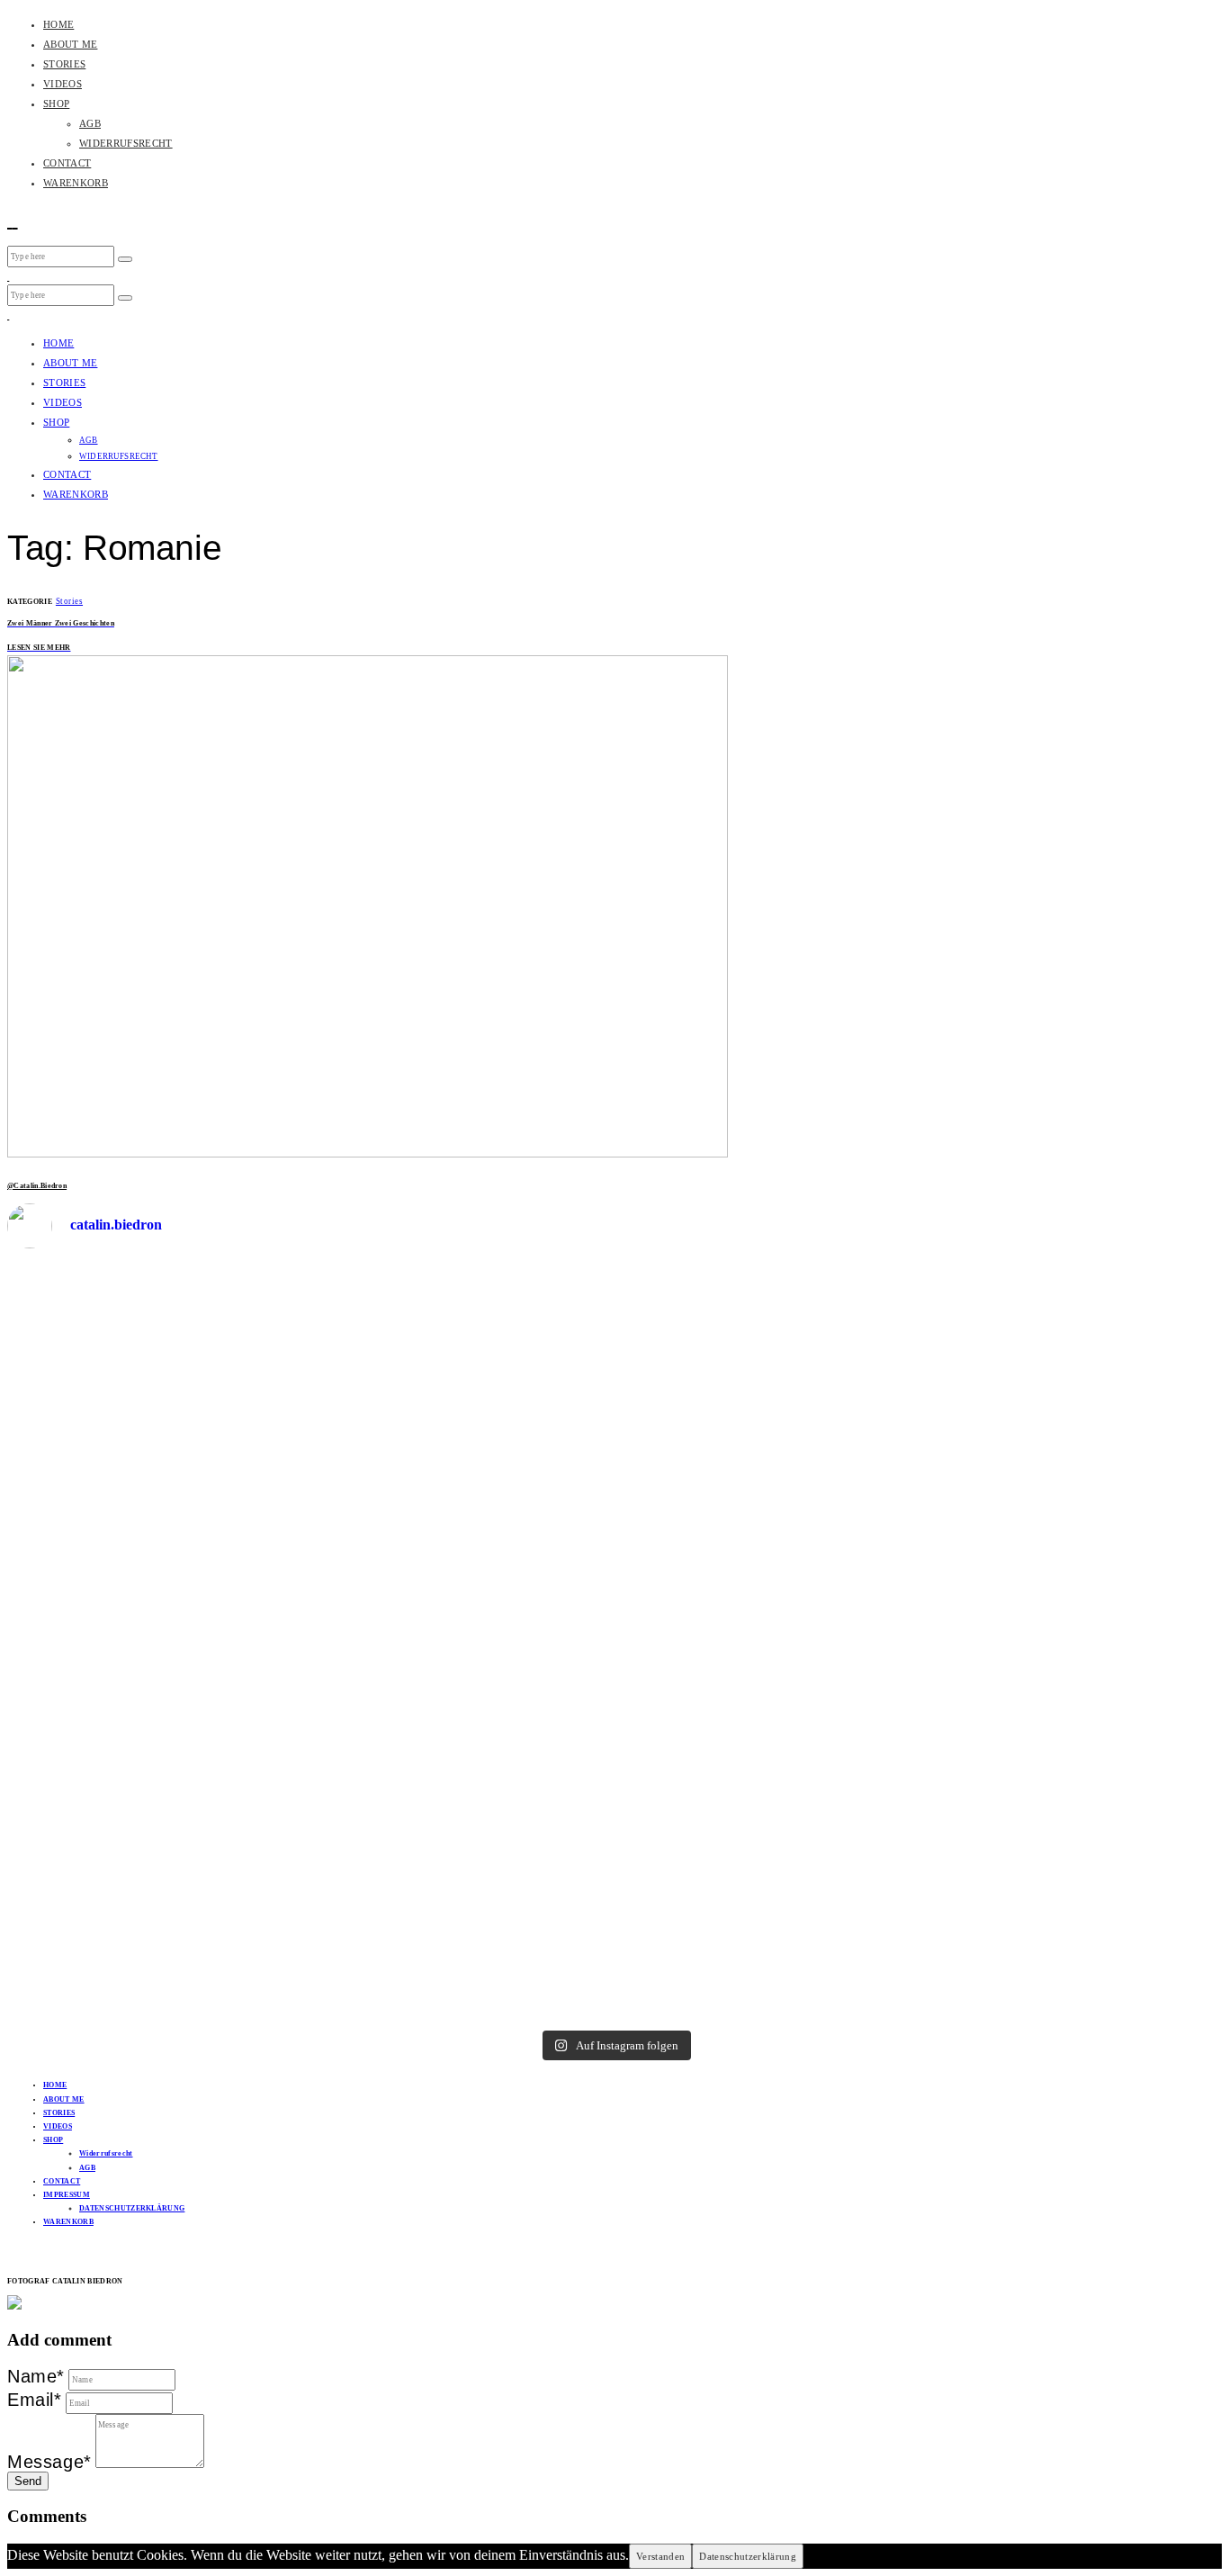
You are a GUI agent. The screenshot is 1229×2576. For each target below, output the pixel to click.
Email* (35, 2400)
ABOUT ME (70, 44)
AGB (90, 123)
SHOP (56, 104)
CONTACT (67, 163)
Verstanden (660, 2556)
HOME (58, 24)
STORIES (64, 64)
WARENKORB (76, 183)
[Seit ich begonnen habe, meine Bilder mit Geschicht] (1122, 1643)
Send (28, 2481)
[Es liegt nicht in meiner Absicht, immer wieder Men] (716, 1610)
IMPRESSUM (67, 2195)
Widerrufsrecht (106, 2153)
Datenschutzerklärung (748, 2556)
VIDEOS (63, 84)
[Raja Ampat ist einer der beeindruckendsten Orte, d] (513, 1529)
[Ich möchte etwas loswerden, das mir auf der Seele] (107, 1626)
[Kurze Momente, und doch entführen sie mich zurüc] (310, 1384)
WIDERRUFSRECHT (126, 143)
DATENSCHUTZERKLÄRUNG (132, 2208)
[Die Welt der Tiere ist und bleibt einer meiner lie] (920, 1448)
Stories (69, 601)
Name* (36, 2376)
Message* (49, 2462)
